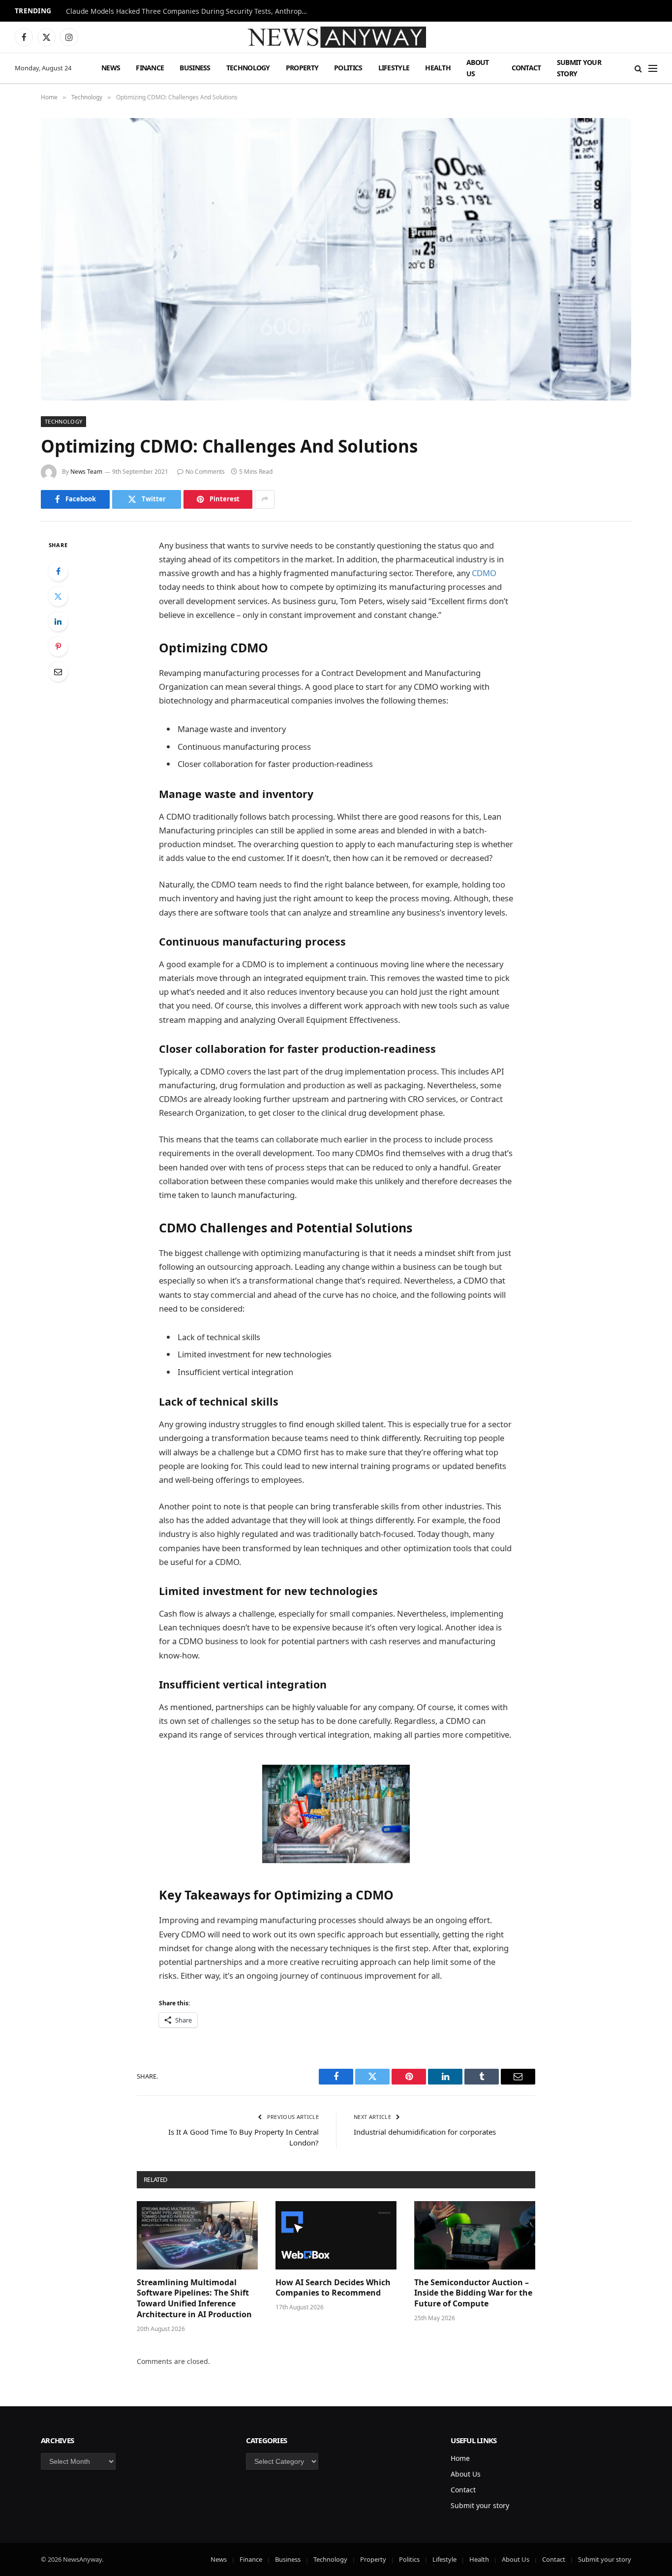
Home (460, 2458)
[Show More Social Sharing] (265, 499)
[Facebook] (58, 571)
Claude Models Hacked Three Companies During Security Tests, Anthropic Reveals (189, 11)
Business (195, 68)
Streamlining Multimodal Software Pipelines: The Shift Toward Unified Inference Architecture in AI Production (194, 2299)
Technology (248, 68)
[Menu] (653, 68)
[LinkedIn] (58, 621)
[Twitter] (58, 596)
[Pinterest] (58, 646)
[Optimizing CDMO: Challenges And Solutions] (336, 259)
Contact (526, 68)
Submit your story (579, 68)
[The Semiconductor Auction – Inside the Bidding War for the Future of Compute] (475, 2235)
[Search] (638, 68)
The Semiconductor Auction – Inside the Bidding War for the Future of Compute (473, 2293)
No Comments (205, 472)
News (111, 68)
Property (302, 68)
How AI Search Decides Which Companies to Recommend (333, 2288)
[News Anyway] (336, 37)
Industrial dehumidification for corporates (425, 2132)
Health (438, 68)
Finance (150, 68)
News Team (86, 472)
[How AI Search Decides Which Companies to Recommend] (336, 2235)
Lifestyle (394, 68)
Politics (348, 68)
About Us (478, 68)
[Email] (58, 672)
